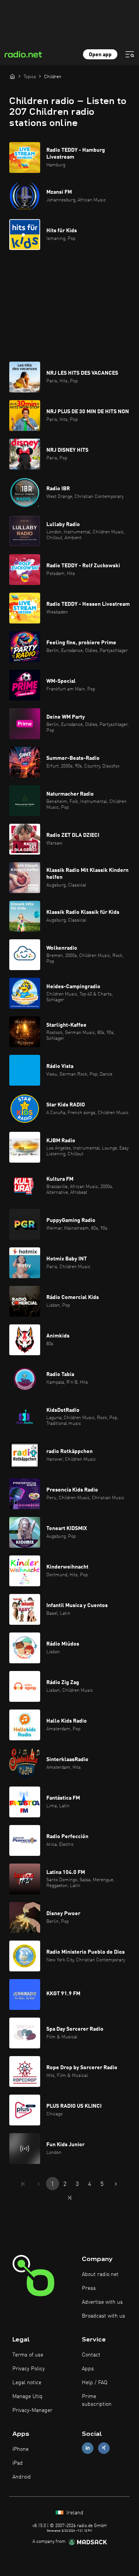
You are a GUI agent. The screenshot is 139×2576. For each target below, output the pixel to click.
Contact (91, 2355)
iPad (18, 2463)
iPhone (20, 2449)
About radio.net (100, 2274)
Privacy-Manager (32, 2410)
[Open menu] (130, 54)
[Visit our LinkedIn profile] (88, 2448)
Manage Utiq (27, 2397)
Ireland (74, 2513)
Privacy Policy (29, 2369)
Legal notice (27, 2383)
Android (22, 2477)
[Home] (12, 76)
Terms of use (28, 2355)
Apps (88, 2369)
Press (89, 2288)
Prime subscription (97, 2400)
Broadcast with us (103, 2316)
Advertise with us (102, 2302)
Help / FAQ (95, 2383)
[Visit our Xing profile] (104, 2448)
